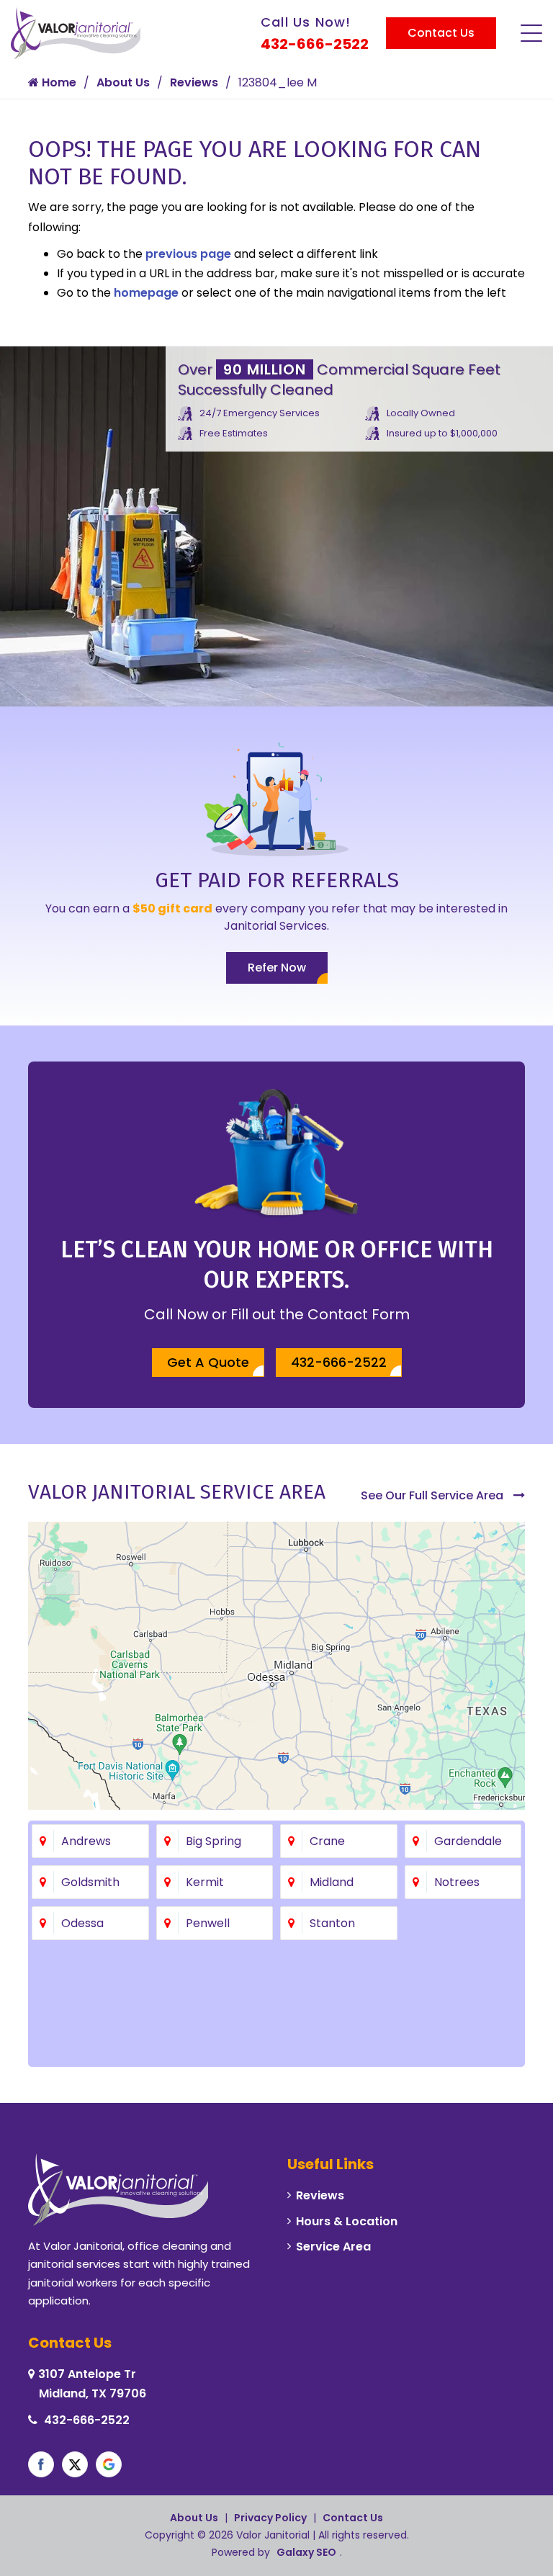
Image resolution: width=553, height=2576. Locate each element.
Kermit (205, 1882)
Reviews (194, 82)
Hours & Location (347, 2221)
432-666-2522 (315, 44)
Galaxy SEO (306, 2552)
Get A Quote (208, 1362)
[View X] (75, 2464)
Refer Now (277, 968)
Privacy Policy (270, 2518)
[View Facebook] (41, 2464)
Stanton (332, 1923)
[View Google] (109, 2464)
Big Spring (213, 1841)
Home (58, 82)
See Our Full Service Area (433, 1495)
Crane (327, 1841)
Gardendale (468, 1841)
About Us (123, 82)
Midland (332, 1882)
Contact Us (441, 33)
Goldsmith (90, 1882)
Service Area (333, 2247)
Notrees (457, 1882)
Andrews (86, 1841)
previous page (188, 254)
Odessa (82, 1923)
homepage (146, 293)
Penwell (208, 1923)
